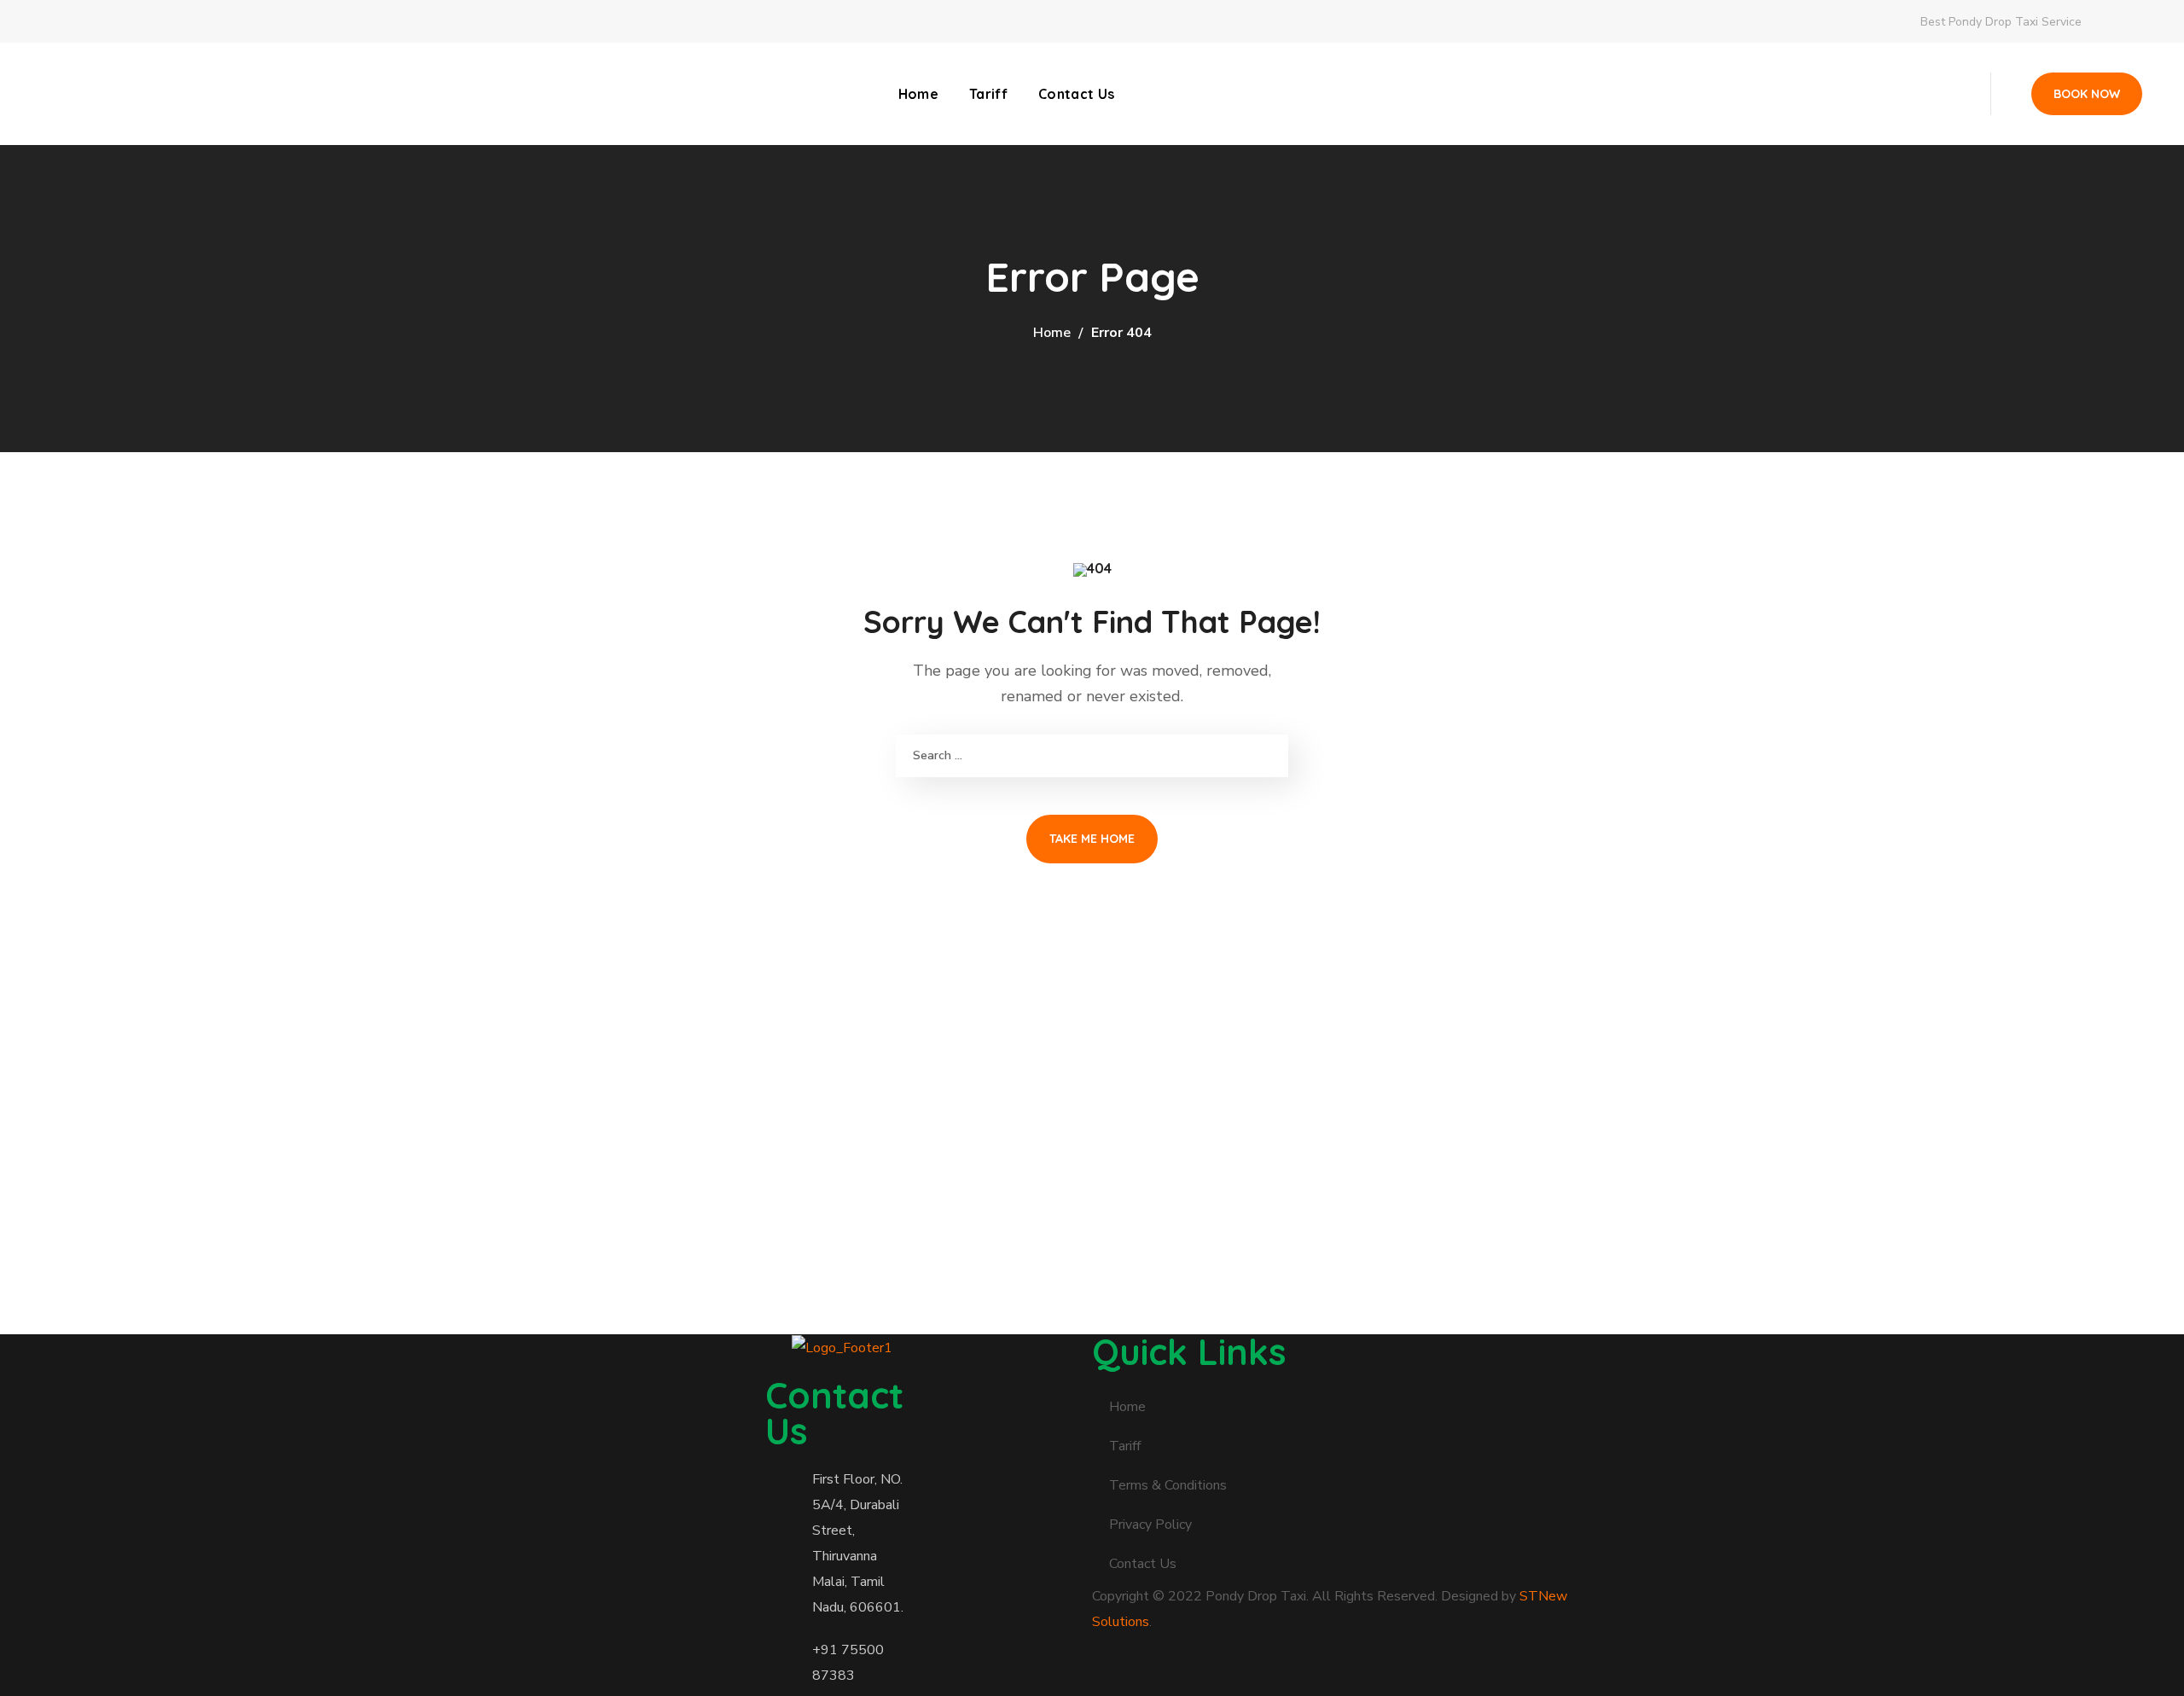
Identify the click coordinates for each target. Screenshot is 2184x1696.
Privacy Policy (1150, 1525)
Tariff (1125, 1446)
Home (1052, 333)
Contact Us (1143, 1564)
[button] (2087, 94)
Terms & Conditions (1168, 1485)
